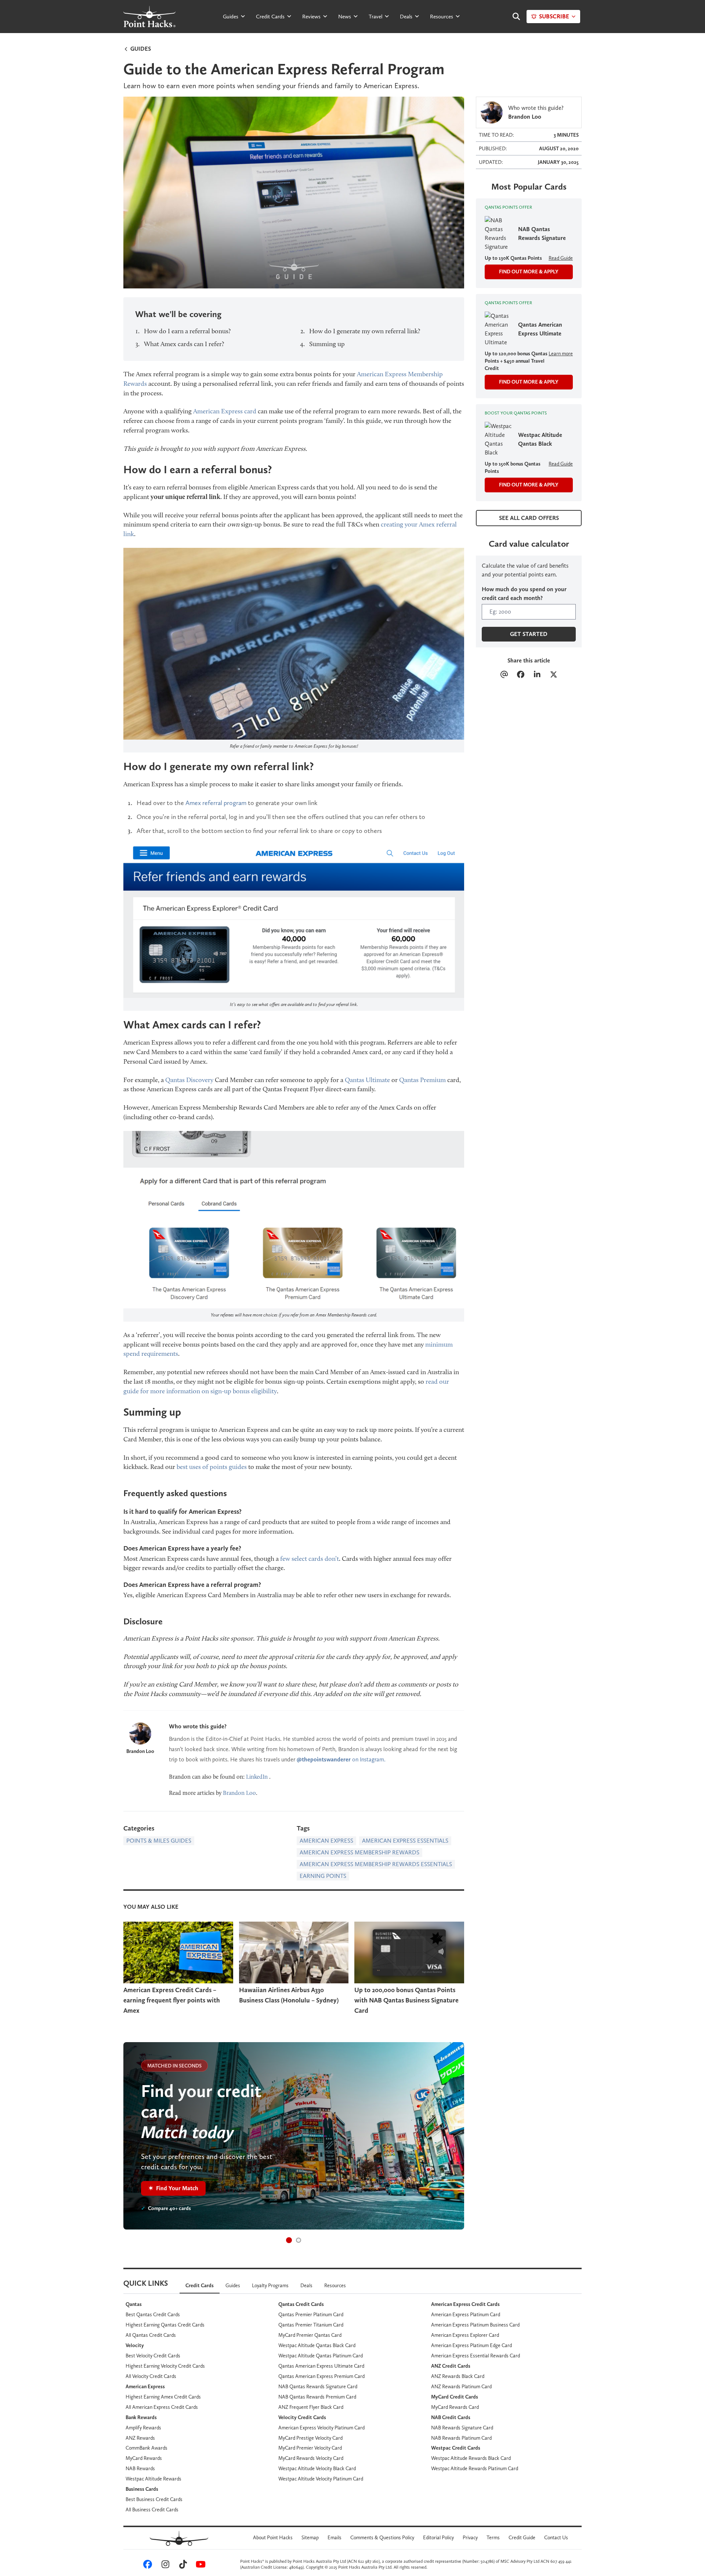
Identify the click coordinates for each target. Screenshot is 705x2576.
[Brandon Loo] (140, 1733)
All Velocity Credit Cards (151, 2376)
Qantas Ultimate (367, 1080)
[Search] (513, 17)
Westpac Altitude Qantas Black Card (317, 2345)
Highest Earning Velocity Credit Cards (165, 2366)
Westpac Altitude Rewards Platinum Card (475, 2468)
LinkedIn (257, 1777)
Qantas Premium (422, 1080)
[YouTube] (199, 2566)
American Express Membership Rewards (359, 1852)
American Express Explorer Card (465, 2335)
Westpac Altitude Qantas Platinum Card (321, 2356)
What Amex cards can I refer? (184, 344)
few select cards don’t (310, 1559)
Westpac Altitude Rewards (153, 2479)
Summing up (327, 344)
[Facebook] (520, 675)
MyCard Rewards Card (455, 2407)
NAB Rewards (140, 2468)
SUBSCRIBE (554, 16)
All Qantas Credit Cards (151, 2335)
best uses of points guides (212, 1467)
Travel (375, 17)
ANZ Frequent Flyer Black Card (311, 2407)
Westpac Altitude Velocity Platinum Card (321, 2479)
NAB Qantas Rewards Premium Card (317, 2397)
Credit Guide (522, 2537)
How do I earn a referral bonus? (187, 331)
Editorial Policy (438, 2537)
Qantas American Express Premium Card (321, 2376)
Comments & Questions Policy (382, 2537)
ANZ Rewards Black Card (458, 2376)
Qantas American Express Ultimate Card (321, 2366)
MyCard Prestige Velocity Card (310, 2438)
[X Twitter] (554, 675)
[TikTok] (182, 2566)
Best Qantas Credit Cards (153, 2314)
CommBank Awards (147, 2448)
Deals (406, 17)
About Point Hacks (273, 2537)
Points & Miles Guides (159, 1841)
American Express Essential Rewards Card (476, 2356)
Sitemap (310, 2537)
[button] (289, 2240)
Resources (442, 17)
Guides (231, 17)
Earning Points (323, 1876)
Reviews (311, 17)
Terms (493, 2537)
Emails (335, 2537)
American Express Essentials (405, 1841)
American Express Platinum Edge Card (471, 2345)
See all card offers (529, 518)
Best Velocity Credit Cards (153, 2356)
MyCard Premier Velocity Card (310, 2448)
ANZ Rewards (140, 2438)
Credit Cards (270, 17)
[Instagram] (164, 2566)
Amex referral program (216, 803)
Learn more (561, 353)
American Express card (225, 411)
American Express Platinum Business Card (475, 2325)
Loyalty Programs (270, 2285)
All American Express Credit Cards (162, 2407)
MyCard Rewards (144, 2458)
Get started (529, 634)
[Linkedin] (537, 675)
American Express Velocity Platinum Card (321, 2428)
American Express (326, 1841)
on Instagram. (341, 1759)
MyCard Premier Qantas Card (310, 2335)
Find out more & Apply (529, 382)
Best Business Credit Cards (154, 2499)
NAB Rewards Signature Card (462, 2428)
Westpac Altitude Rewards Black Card (471, 2458)
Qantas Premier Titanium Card (311, 2325)
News (345, 17)
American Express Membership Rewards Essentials (376, 1864)
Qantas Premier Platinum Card (311, 2314)
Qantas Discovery (189, 1080)
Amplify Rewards (143, 2428)
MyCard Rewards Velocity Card (311, 2458)
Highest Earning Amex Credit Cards (163, 2397)
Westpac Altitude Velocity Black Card (317, 2468)
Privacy (470, 2537)
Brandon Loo (140, 1751)
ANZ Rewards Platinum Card (461, 2386)
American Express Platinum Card (466, 2314)
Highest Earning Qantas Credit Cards (165, 2325)
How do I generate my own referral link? (365, 331)
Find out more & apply (529, 272)
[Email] (504, 675)
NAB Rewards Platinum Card (461, 2438)
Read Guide (561, 258)
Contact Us (556, 2537)
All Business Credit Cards (152, 2509)
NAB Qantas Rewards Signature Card (318, 2386)
